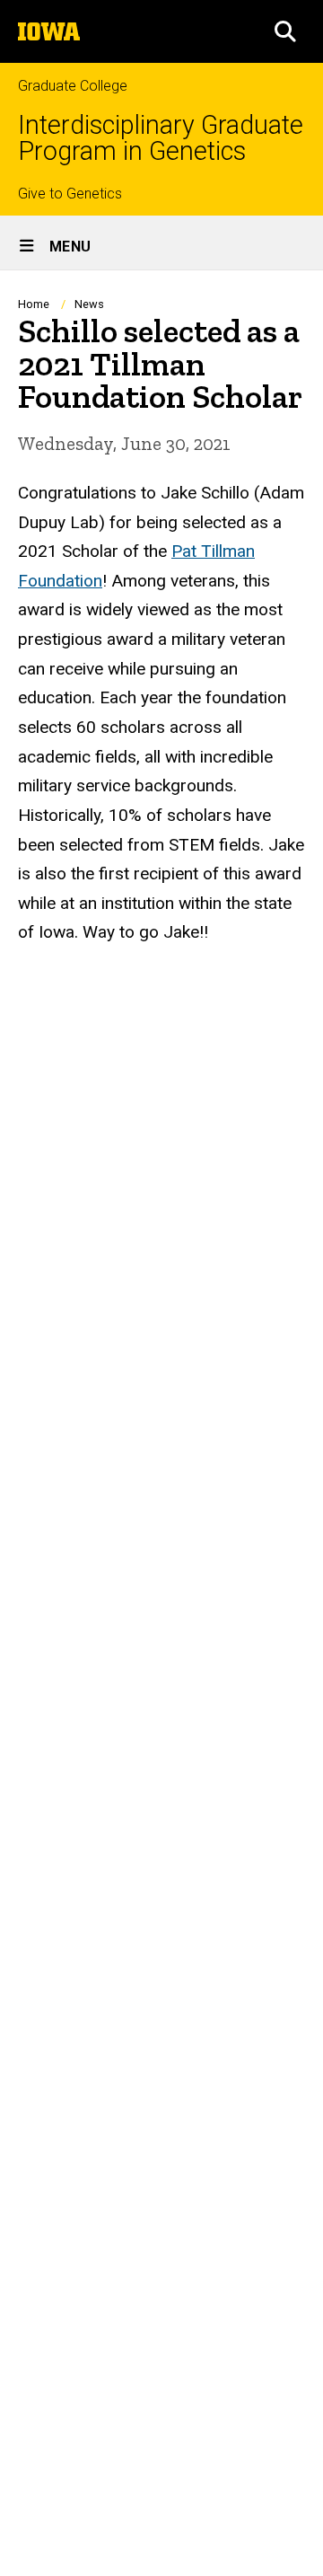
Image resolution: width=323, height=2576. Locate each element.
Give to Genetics (70, 194)
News (89, 304)
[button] (285, 31)
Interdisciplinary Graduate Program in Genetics (161, 138)
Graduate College (73, 86)
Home (34, 304)
